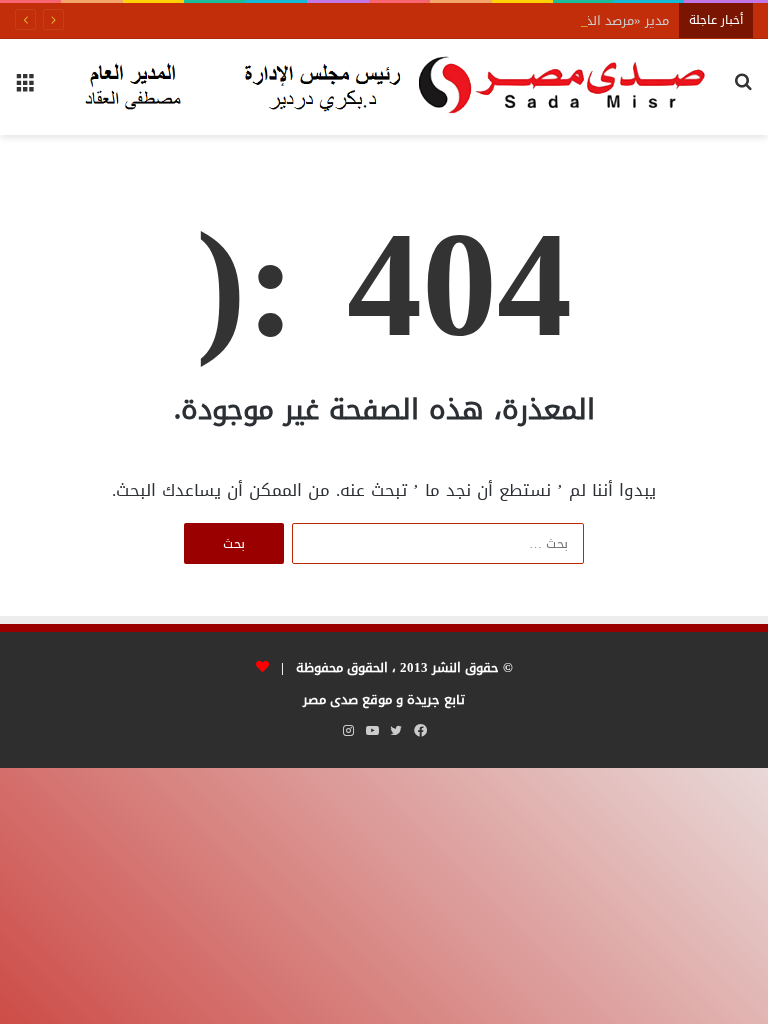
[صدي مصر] (384, 87)
